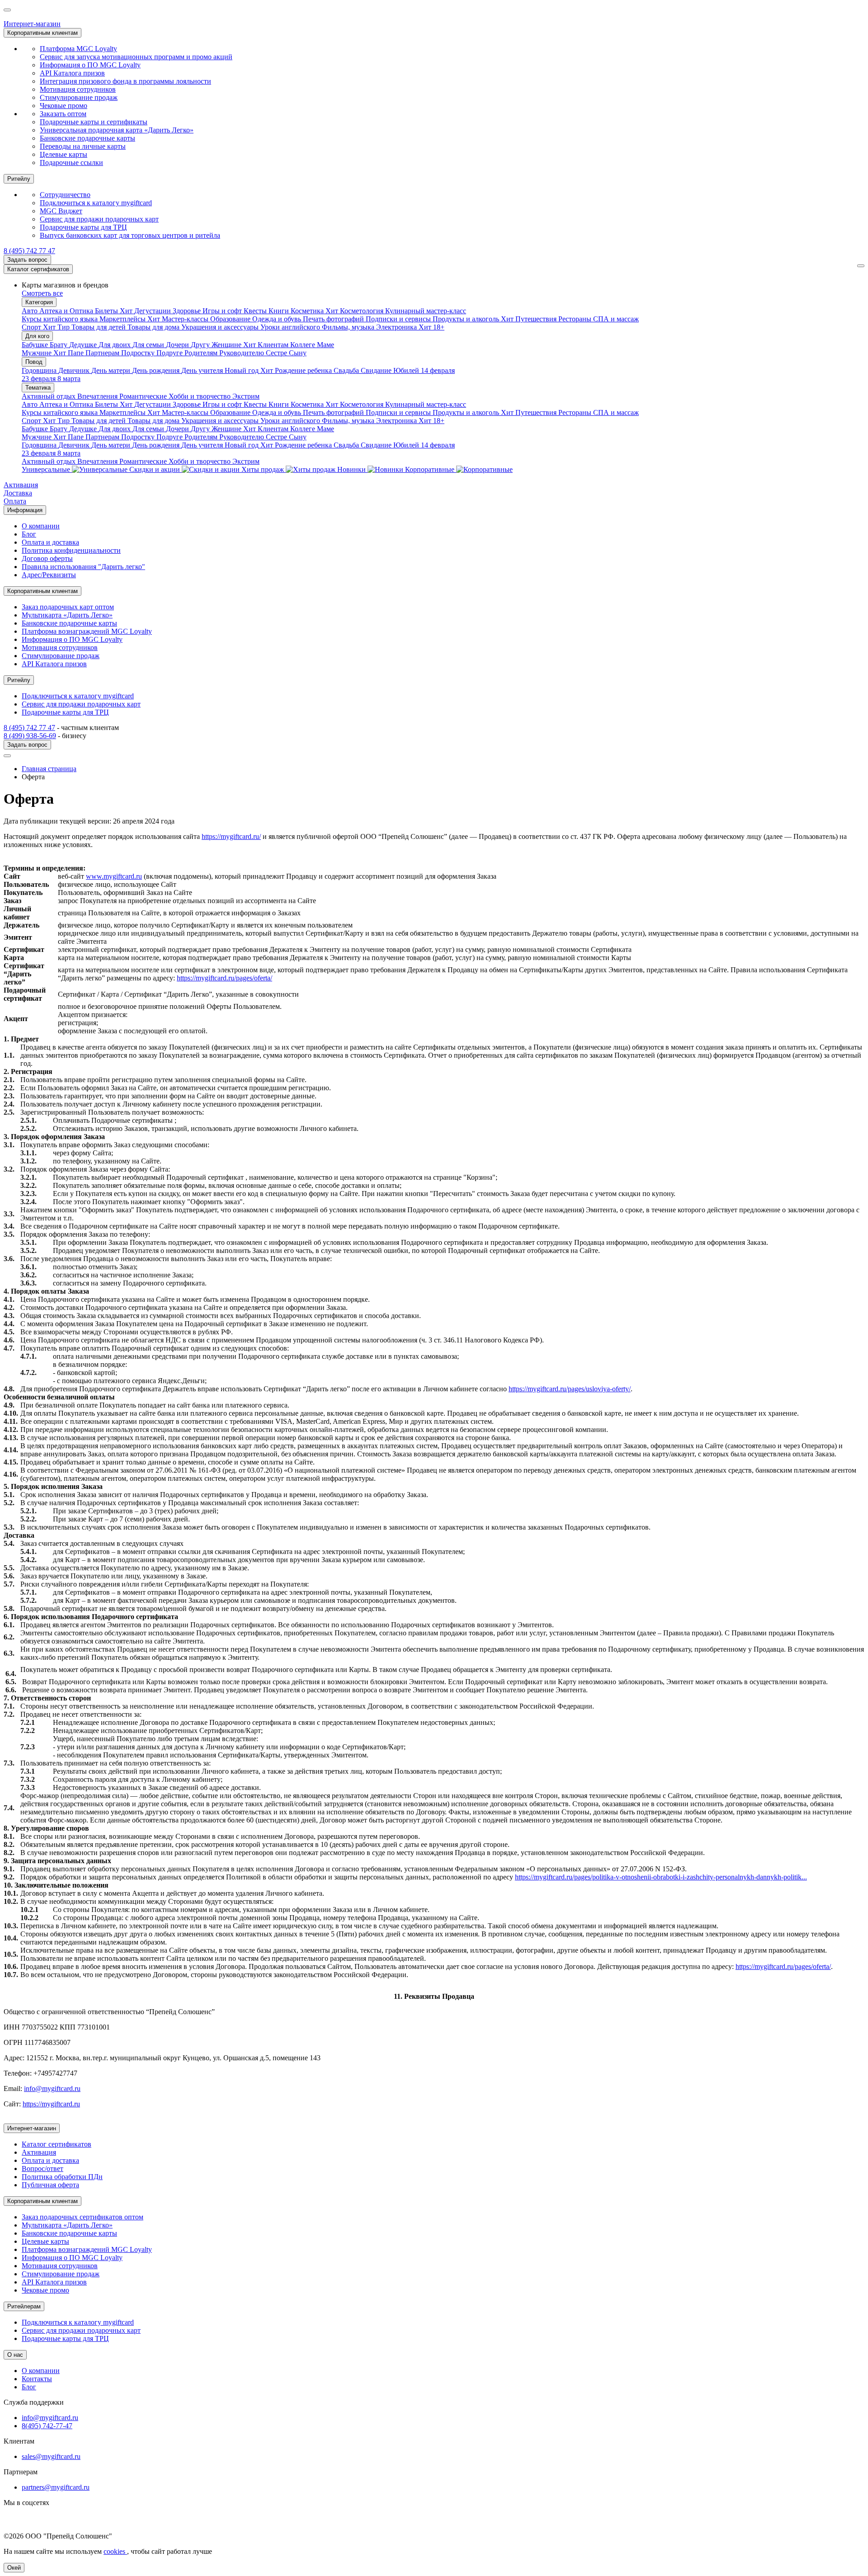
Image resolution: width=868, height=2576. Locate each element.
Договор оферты (47, 558)
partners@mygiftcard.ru (56, 2487)
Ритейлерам (24, 2306)
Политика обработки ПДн (62, 2177)
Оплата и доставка (50, 542)
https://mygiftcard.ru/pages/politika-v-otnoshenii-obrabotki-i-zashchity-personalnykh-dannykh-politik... (661, 1877)
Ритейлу (19, 179)
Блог (29, 534)
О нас (15, 2355)
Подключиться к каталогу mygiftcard (96, 203)
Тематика (38, 388)
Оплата (15, 501)
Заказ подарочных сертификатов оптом (83, 2217)
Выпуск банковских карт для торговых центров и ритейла (130, 235)
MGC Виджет (61, 211)
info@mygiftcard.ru (52, 2089)
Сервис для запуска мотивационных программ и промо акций (136, 57)
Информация (25, 510)
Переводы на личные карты (83, 146)
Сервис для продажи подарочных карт (99, 219)
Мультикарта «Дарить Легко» (67, 615)
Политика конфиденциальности (71, 550)
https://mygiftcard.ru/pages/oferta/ (224, 978)
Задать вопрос (27, 260)
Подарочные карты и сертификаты (94, 122)
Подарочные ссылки (71, 162)
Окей (14, 2568)
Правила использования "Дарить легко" (83, 567)
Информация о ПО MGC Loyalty (90, 65)
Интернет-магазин (32, 24)
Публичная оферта (50, 2185)
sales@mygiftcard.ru (51, 2456)
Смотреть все (42, 293)
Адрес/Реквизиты (49, 575)
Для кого (37, 336)
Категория (39, 302)
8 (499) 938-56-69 (30, 736)
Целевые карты (64, 154)
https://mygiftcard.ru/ (231, 836)
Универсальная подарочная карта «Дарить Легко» (117, 130)
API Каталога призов (72, 73)
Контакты (37, 2379)
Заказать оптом (63, 114)
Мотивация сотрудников (78, 89)
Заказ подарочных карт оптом (68, 607)
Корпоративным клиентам (42, 33)
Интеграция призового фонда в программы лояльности (125, 81)
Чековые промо (64, 106)
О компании (41, 526)
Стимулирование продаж (79, 97)
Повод (34, 362)
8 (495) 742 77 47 (29, 251)
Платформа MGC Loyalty (78, 49)
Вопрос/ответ (42, 2169)
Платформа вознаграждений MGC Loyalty (87, 631)
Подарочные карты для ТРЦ (83, 227)
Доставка (18, 493)
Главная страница (49, 769)
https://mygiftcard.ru (51, 2104)
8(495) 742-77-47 (47, 2426)
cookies (115, 2551)
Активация (21, 485)
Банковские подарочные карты (87, 138)
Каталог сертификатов (38, 269)
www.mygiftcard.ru (114, 876)
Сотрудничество (65, 195)
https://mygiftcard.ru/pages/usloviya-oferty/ (570, 1389)
